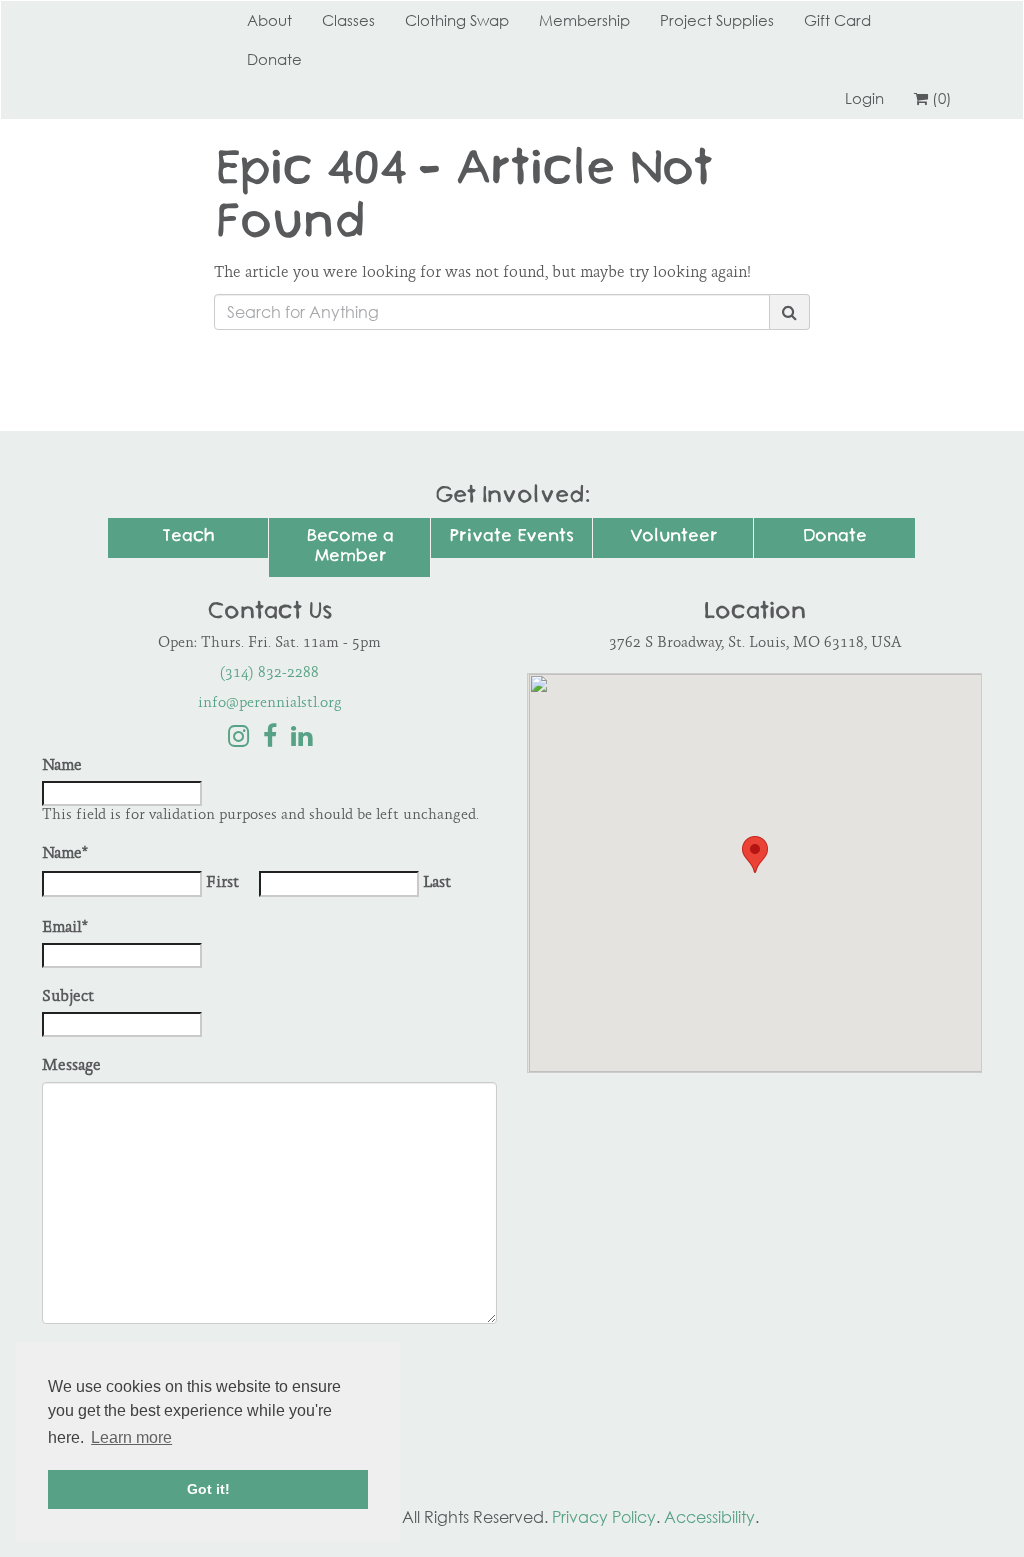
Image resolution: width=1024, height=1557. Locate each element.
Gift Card (837, 20)
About (269, 20)
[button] (755, 854)
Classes (348, 20)
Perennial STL (117, 20)
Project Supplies (717, 20)
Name (62, 766)
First (222, 883)
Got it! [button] (208, 1489)
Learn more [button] (131, 1437)
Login (864, 98)
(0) (942, 98)
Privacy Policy (604, 1517)
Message (71, 1066)
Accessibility (709, 1517)
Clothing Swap (457, 20)
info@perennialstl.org (270, 703)
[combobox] (492, 312)
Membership (584, 20)
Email (65, 928)
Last (437, 883)
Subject (68, 997)
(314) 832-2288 (269, 673)
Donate (274, 59)
